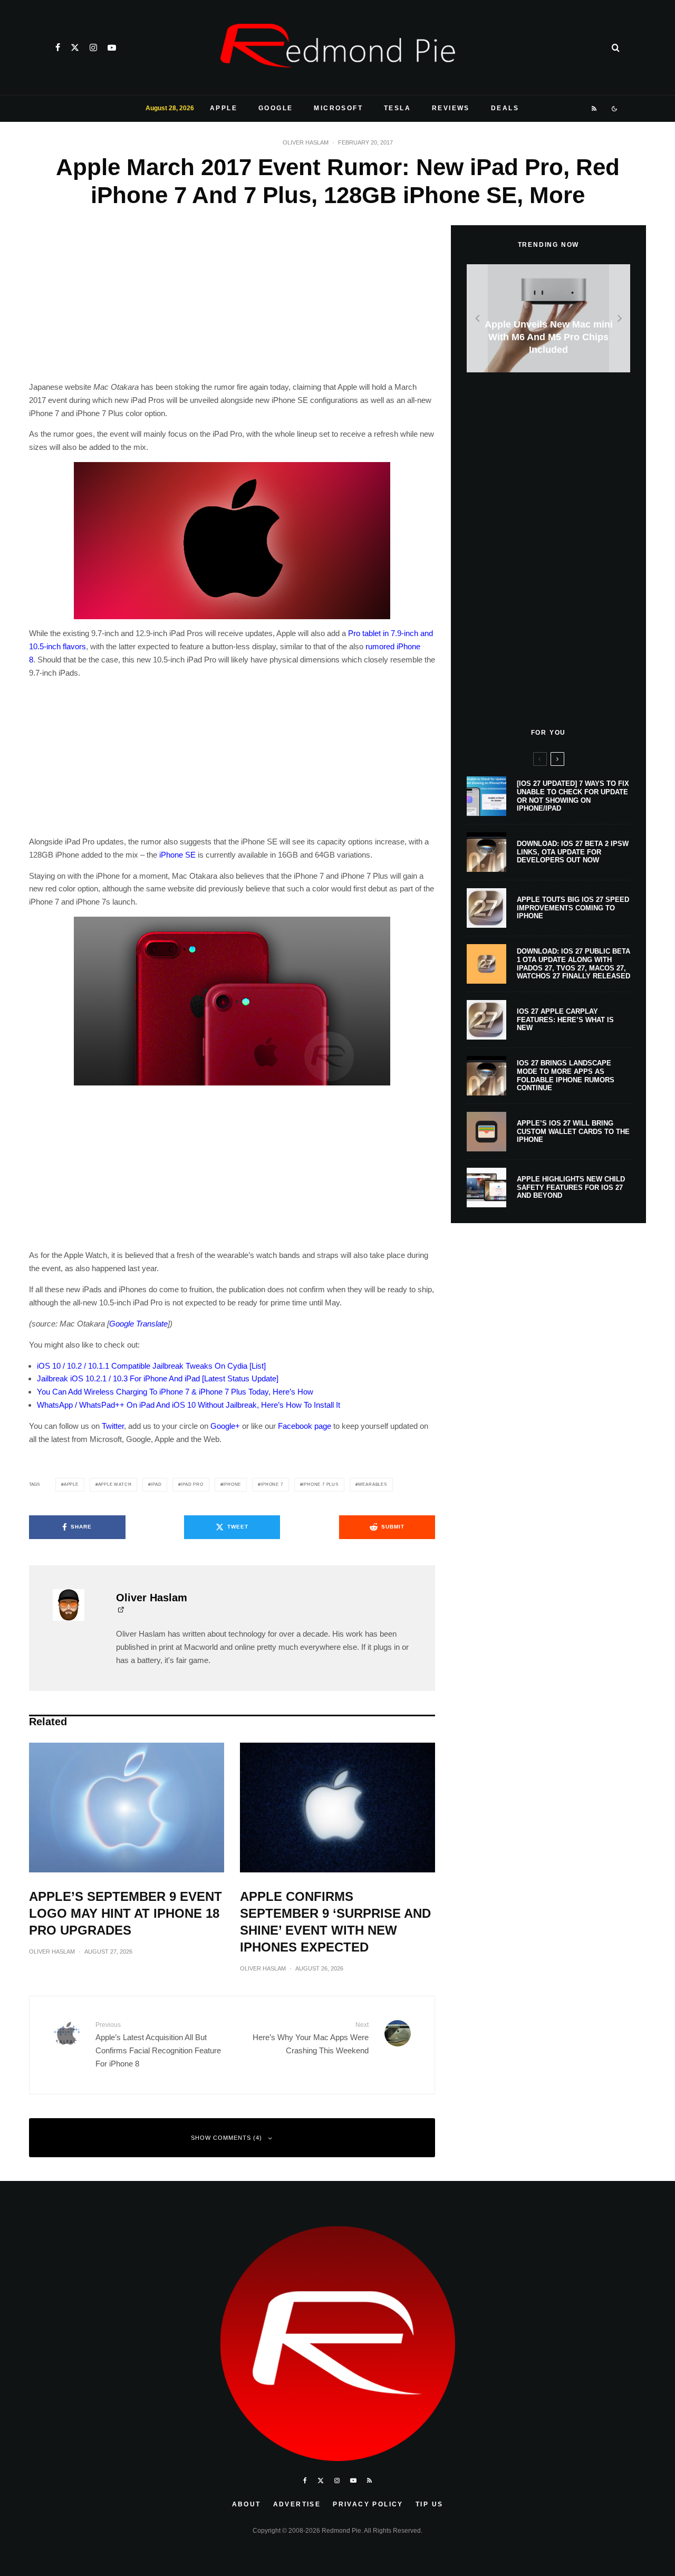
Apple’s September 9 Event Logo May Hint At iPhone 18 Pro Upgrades (126, 1913)
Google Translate (138, 1324)
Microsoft (338, 108)
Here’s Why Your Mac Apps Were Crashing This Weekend (311, 2038)
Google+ (225, 1426)
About (247, 2504)
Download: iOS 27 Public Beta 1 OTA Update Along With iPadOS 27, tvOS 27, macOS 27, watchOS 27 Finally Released (573, 964)
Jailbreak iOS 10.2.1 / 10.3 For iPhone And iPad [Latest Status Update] (158, 1378)
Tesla (397, 108)
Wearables (373, 1484)
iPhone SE (177, 855)
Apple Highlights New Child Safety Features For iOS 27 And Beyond (571, 1187)
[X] (75, 47)
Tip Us (429, 2504)
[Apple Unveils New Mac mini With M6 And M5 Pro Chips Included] (548, 318)
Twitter (113, 1426)
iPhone (232, 1484)
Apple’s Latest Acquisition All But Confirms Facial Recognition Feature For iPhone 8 (158, 2044)
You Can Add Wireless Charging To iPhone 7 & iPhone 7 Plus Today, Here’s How (175, 1392)
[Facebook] (58, 47)
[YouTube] (112, 47)
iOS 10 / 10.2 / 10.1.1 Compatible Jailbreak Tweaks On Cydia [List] (151, 1366)
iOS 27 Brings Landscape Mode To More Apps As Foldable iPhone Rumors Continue (566, 1075)
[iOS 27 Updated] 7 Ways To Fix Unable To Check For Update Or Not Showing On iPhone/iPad (573, 796)
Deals (505, 108)
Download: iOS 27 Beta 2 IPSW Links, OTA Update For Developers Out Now (573, 852)
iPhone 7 (272, 1484)
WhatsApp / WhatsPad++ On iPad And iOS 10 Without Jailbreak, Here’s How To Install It (189, 1405)
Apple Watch (115, 1484)
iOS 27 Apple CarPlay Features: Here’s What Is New (565, 1020)
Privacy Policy (368, 2504)
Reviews (451, 108)
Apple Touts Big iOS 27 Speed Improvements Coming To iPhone (573, 908)
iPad (156, 1484)
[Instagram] (93, 47)
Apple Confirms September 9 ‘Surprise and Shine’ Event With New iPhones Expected (335, 1922)
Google (276, 108)
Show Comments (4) (226, 2138)
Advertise (297, 2504)
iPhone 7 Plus (320, 1484)
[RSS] (595, 109)
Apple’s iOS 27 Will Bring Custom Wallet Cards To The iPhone (573, 1131)
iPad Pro (192, 1484)
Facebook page (305, 1426)
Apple (224, 108)
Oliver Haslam (306, 142)
